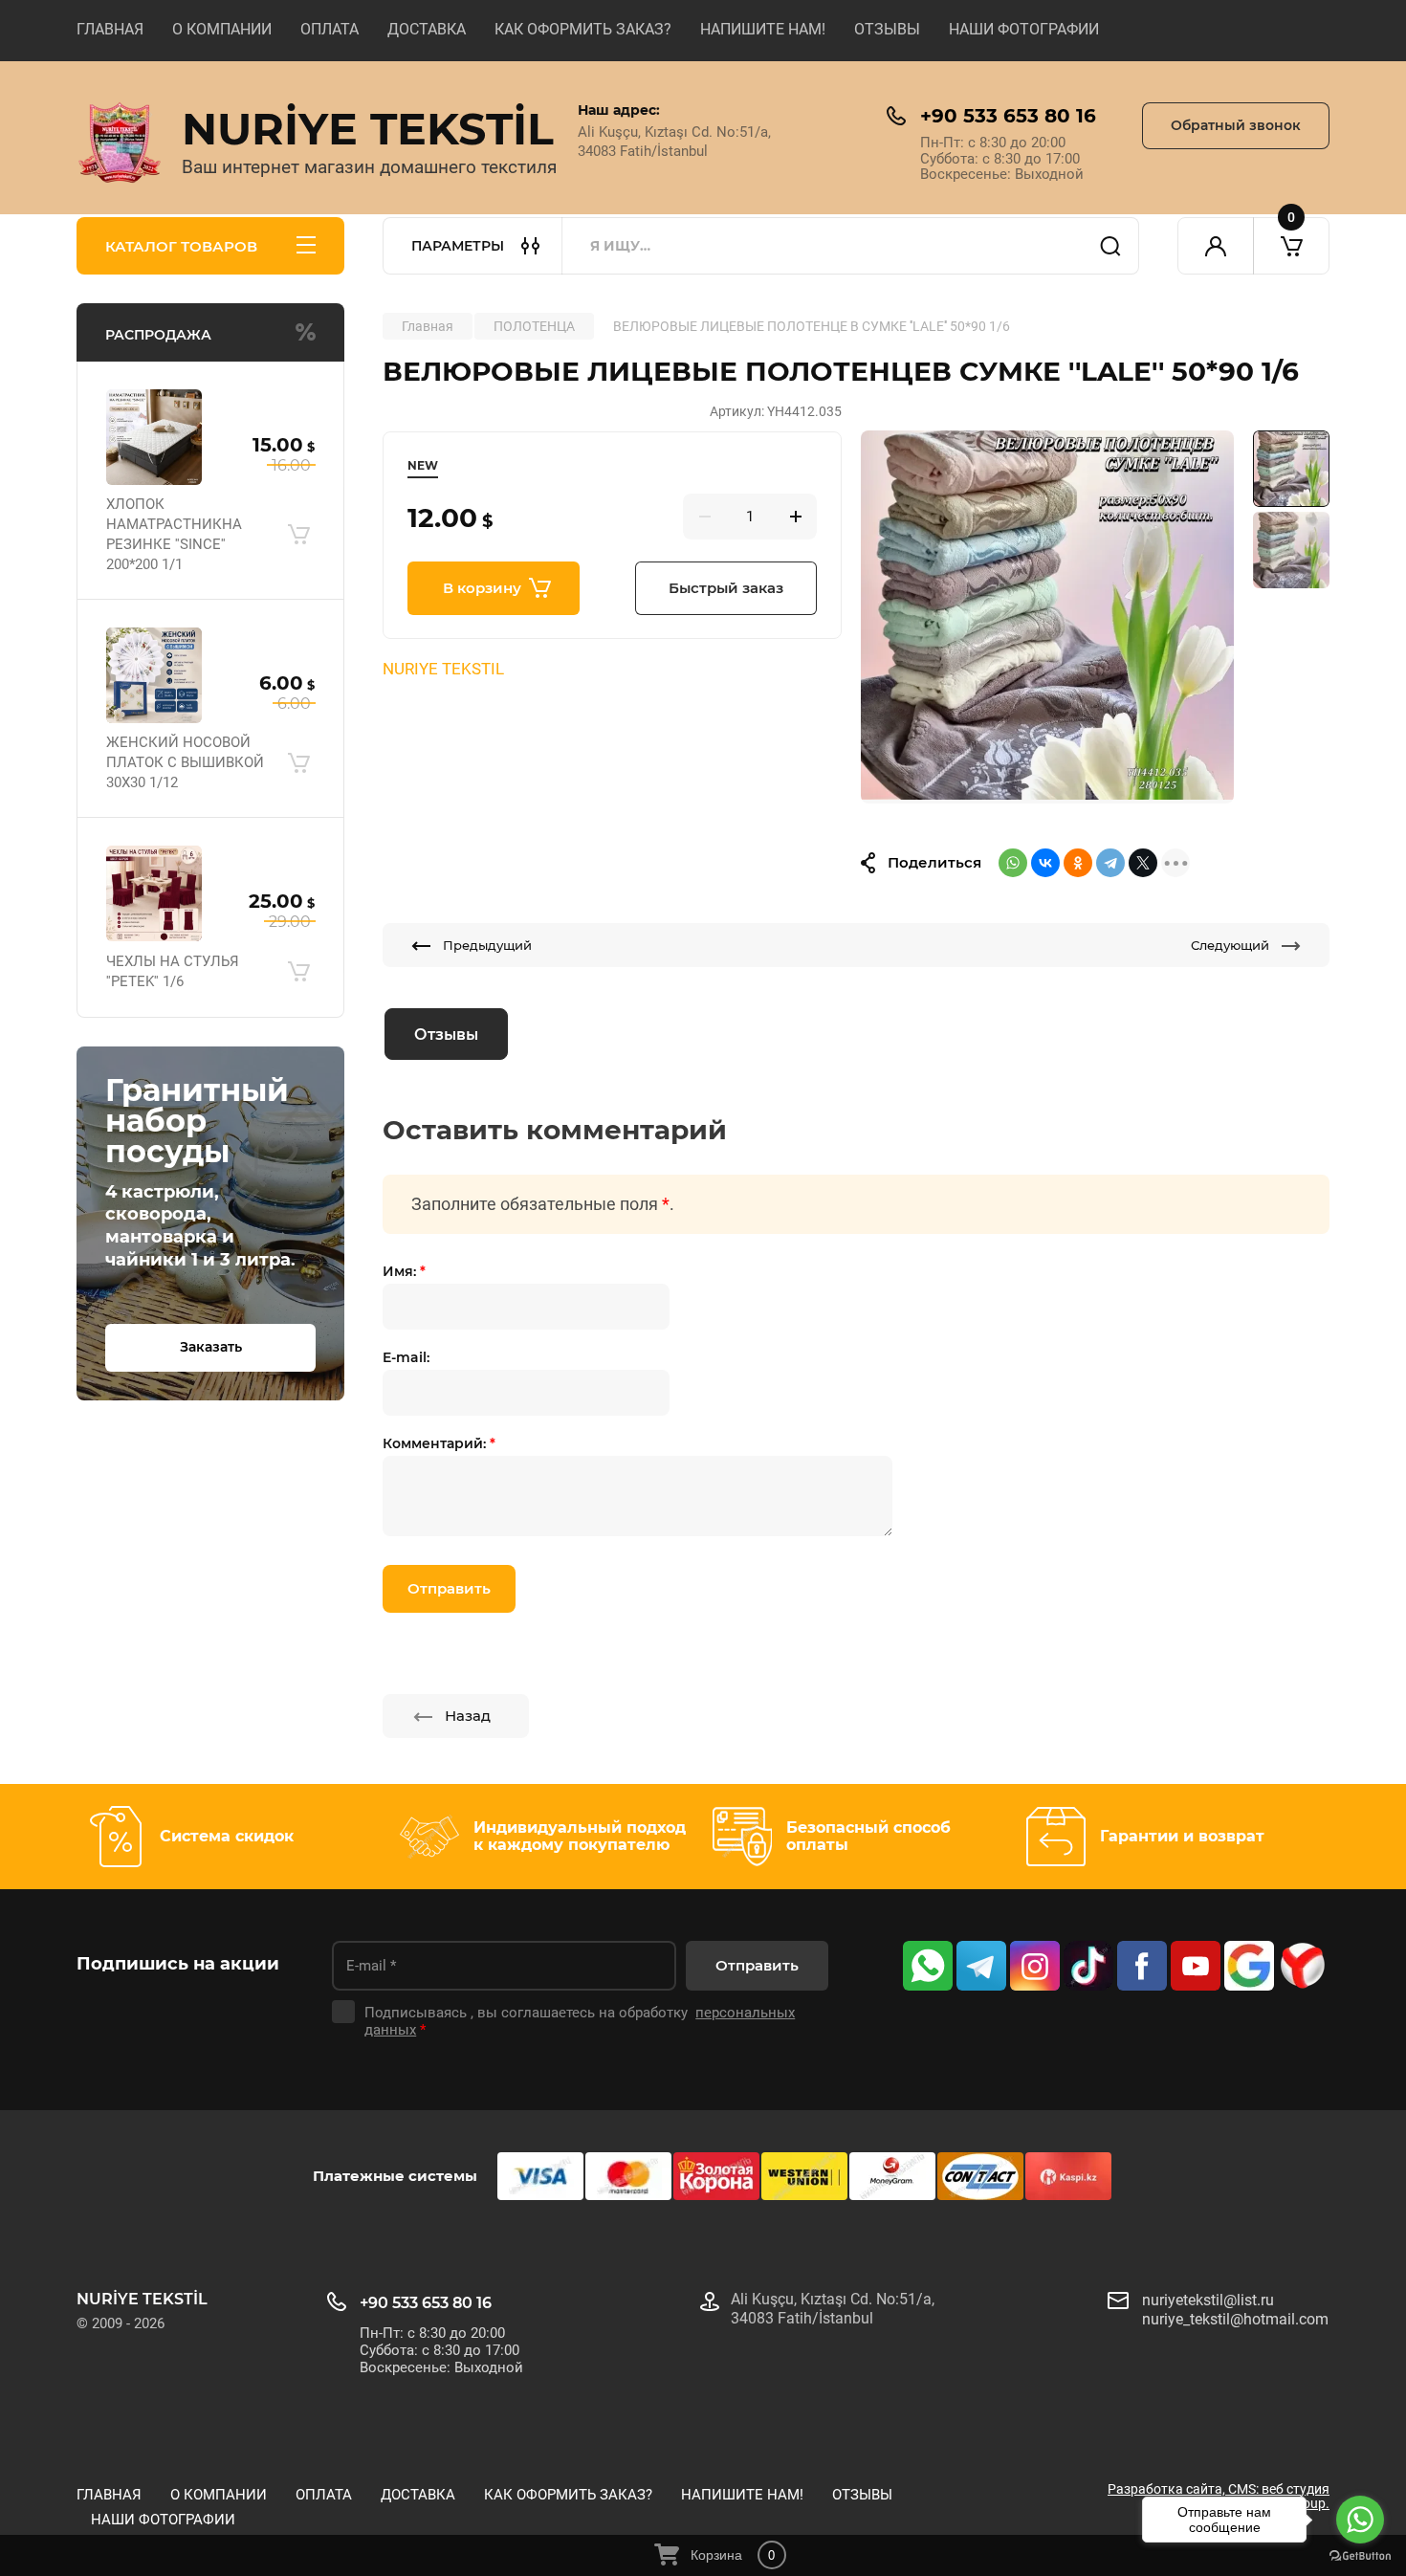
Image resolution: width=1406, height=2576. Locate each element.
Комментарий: (439, 1443)
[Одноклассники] (1078, 863)
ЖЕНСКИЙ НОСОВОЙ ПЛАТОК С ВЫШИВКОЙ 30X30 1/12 (185, 762)
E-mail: (406, 1357)
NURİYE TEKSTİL (368, 129)
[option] (1047, 617)
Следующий (1230, 945)
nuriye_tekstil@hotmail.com (1235, 2319)
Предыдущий (487, 945)
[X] (1143, 863)
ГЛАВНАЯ (110, 29)
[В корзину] (298, 535)
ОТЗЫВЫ (887, 29)
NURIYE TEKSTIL (443, 669)
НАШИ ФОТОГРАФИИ (1024, 29)
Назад (468, 1716)
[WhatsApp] (1013, 863)
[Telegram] (1110, 863)
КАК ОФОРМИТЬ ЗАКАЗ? (583, 29)
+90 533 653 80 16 (1008, 116)
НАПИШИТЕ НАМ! (763, 29)
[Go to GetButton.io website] (1360, 2556)
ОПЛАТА (330, 29)
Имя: (404, 1271)
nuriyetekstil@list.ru (1208, 2300)
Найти (1110, 246)
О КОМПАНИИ (222, 29)
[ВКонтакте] (1045, 863)
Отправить (449, 1588)
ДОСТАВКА (427, 29)
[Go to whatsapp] (1360, 2520)
